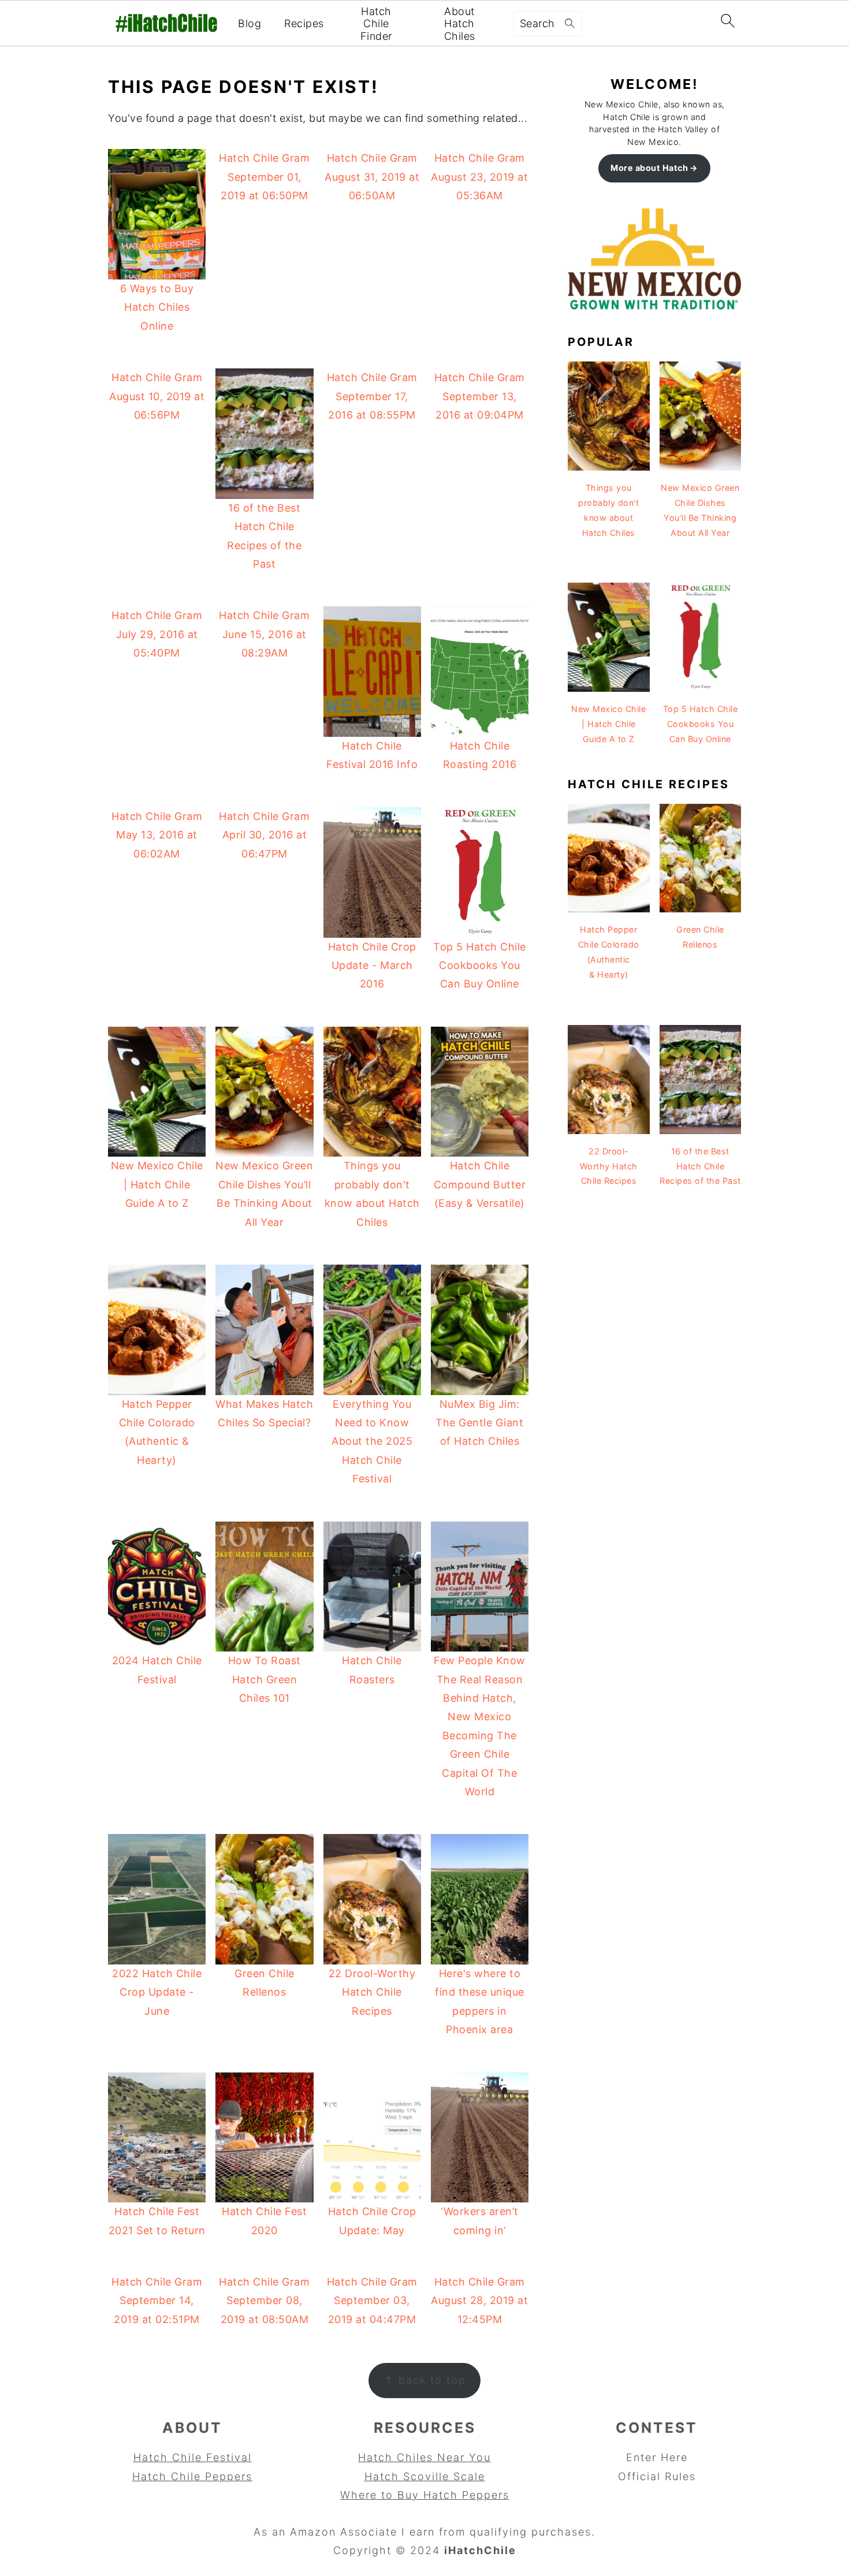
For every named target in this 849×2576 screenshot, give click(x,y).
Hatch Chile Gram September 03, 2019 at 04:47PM (372, 2301)
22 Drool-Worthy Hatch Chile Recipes (372, 1992)
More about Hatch (649, 168)
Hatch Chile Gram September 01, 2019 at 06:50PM (264, 177)
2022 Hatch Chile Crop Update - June (157, 1992)
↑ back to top (425, 2380)
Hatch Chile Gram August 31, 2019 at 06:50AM (372, 177)
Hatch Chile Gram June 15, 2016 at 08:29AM (264, 634)
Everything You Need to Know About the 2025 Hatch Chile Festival (372, 1442)
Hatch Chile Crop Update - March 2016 (372, 965)
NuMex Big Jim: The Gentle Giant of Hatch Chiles (479, 1423)
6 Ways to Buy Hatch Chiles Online (157, 307)
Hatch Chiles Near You (425, 2457)
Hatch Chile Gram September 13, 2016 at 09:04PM (480, 396)
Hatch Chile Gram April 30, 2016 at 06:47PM (264, 835)
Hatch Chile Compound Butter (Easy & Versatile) (480, 1184)
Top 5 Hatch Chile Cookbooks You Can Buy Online (480, 965)
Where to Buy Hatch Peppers (425, 2495)
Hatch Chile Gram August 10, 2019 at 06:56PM (157, 396)
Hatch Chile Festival (193, 2457)
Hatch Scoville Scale (425, 2476)
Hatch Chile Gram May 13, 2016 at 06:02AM (157, 835)
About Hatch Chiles (460, 24)
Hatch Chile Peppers (192, 2476)
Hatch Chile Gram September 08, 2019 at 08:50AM (264, 2301)
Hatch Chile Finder (376, 24)
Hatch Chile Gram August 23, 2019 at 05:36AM (479, 177)
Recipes (304, 23)
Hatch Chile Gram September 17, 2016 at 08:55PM (372, 396)
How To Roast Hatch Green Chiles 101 (265, 1679)
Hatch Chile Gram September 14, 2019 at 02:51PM (157, 2301)
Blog (250, 23)
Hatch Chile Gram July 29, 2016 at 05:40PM (157, 634)
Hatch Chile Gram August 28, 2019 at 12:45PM (479, 2301)
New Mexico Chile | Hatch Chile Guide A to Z (157, 1184)
